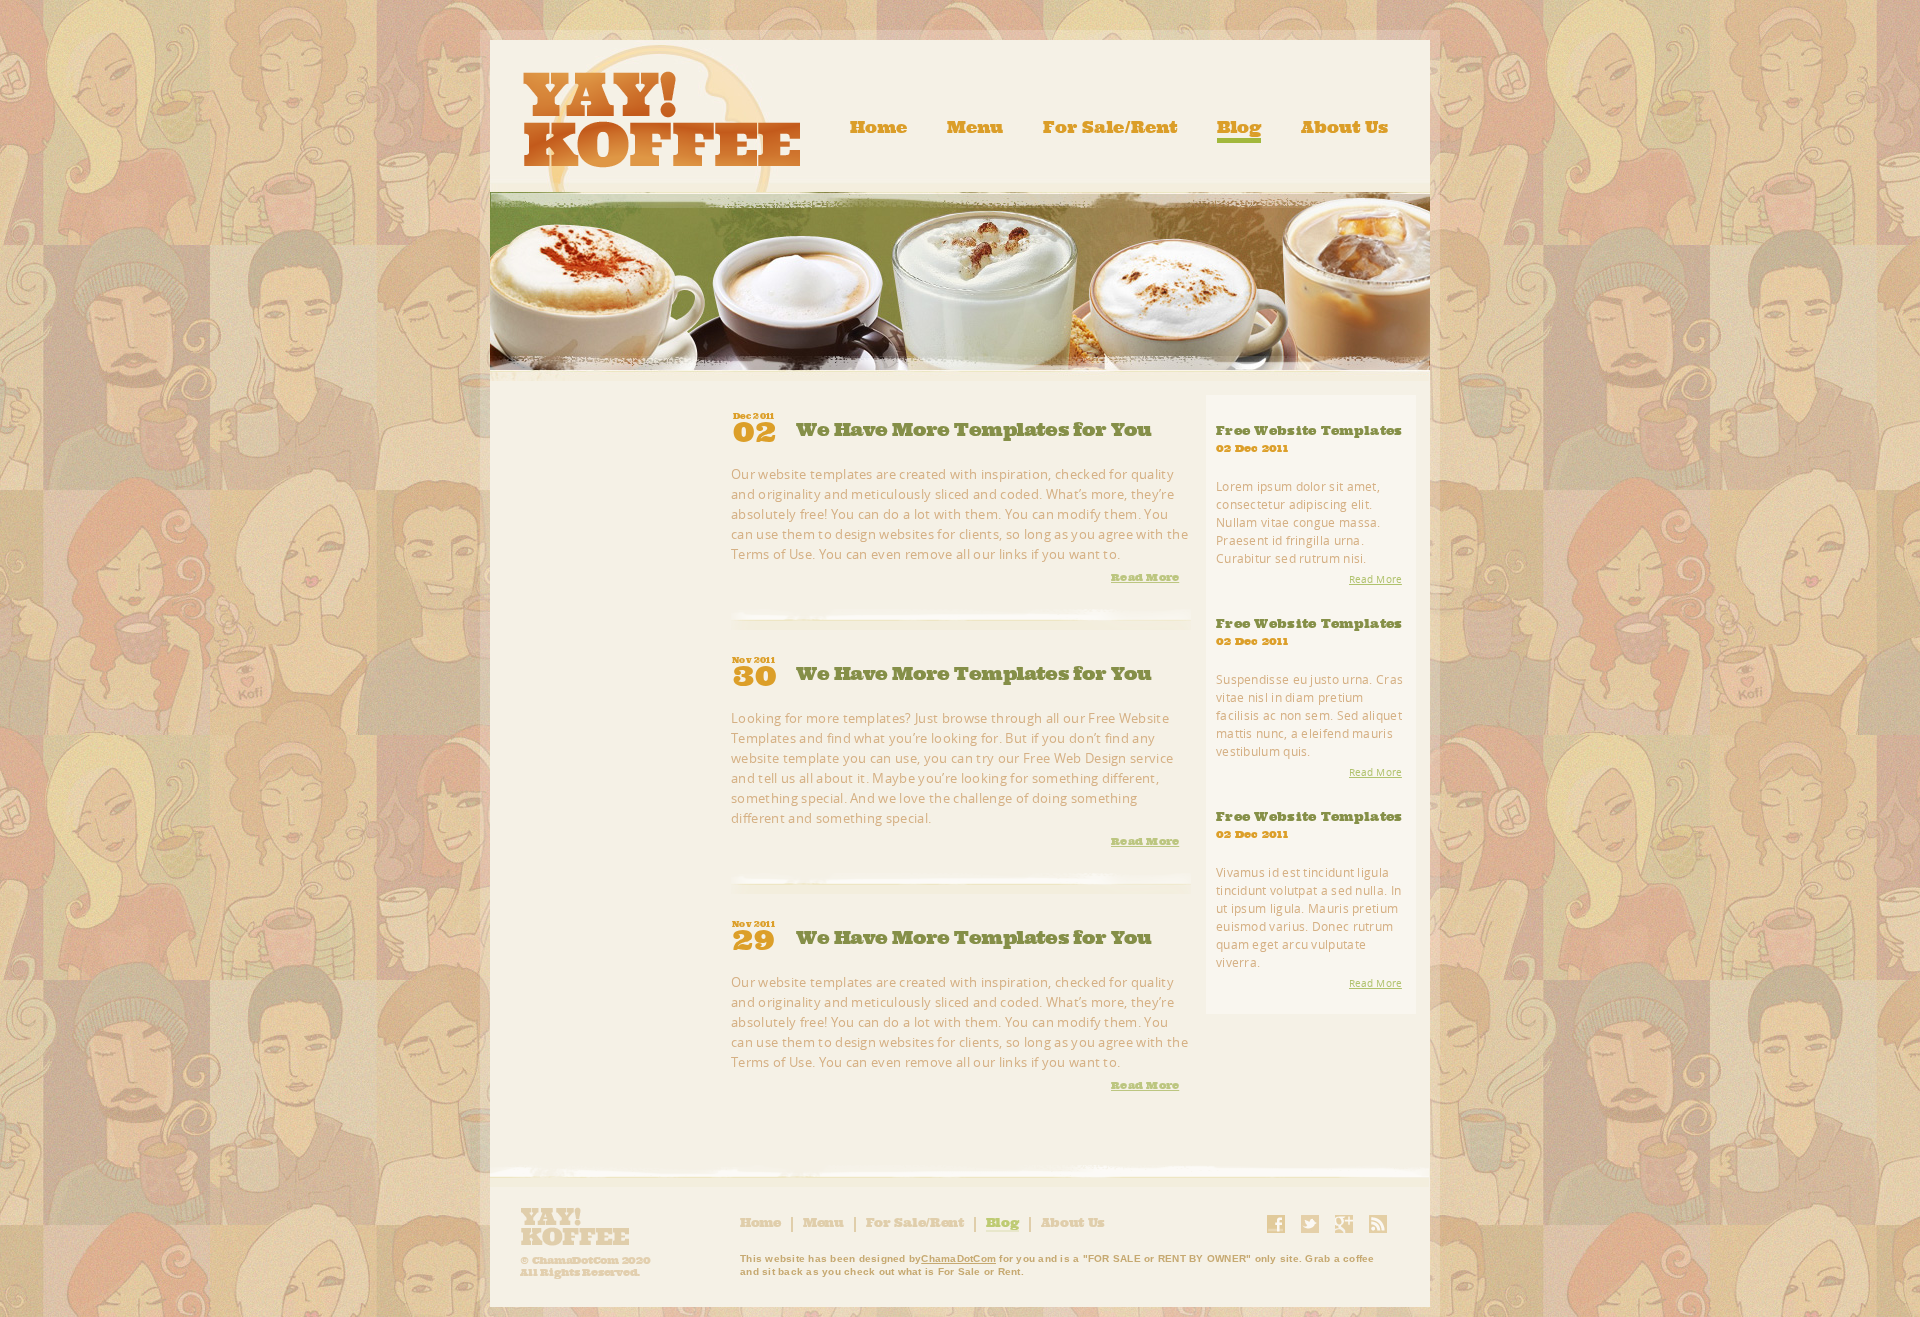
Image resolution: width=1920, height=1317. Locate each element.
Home (878, 127)
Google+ (1344, 1224)
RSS (1378, 1224)
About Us (1344, 127)
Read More (1145, 577)
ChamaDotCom (958, 1258)
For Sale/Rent (1110, 127)
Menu (975, 127)
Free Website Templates (1309, 431)
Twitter (1310, 1224)
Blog (1239, 127)
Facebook (1276, 1224)
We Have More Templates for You (974, 428)
